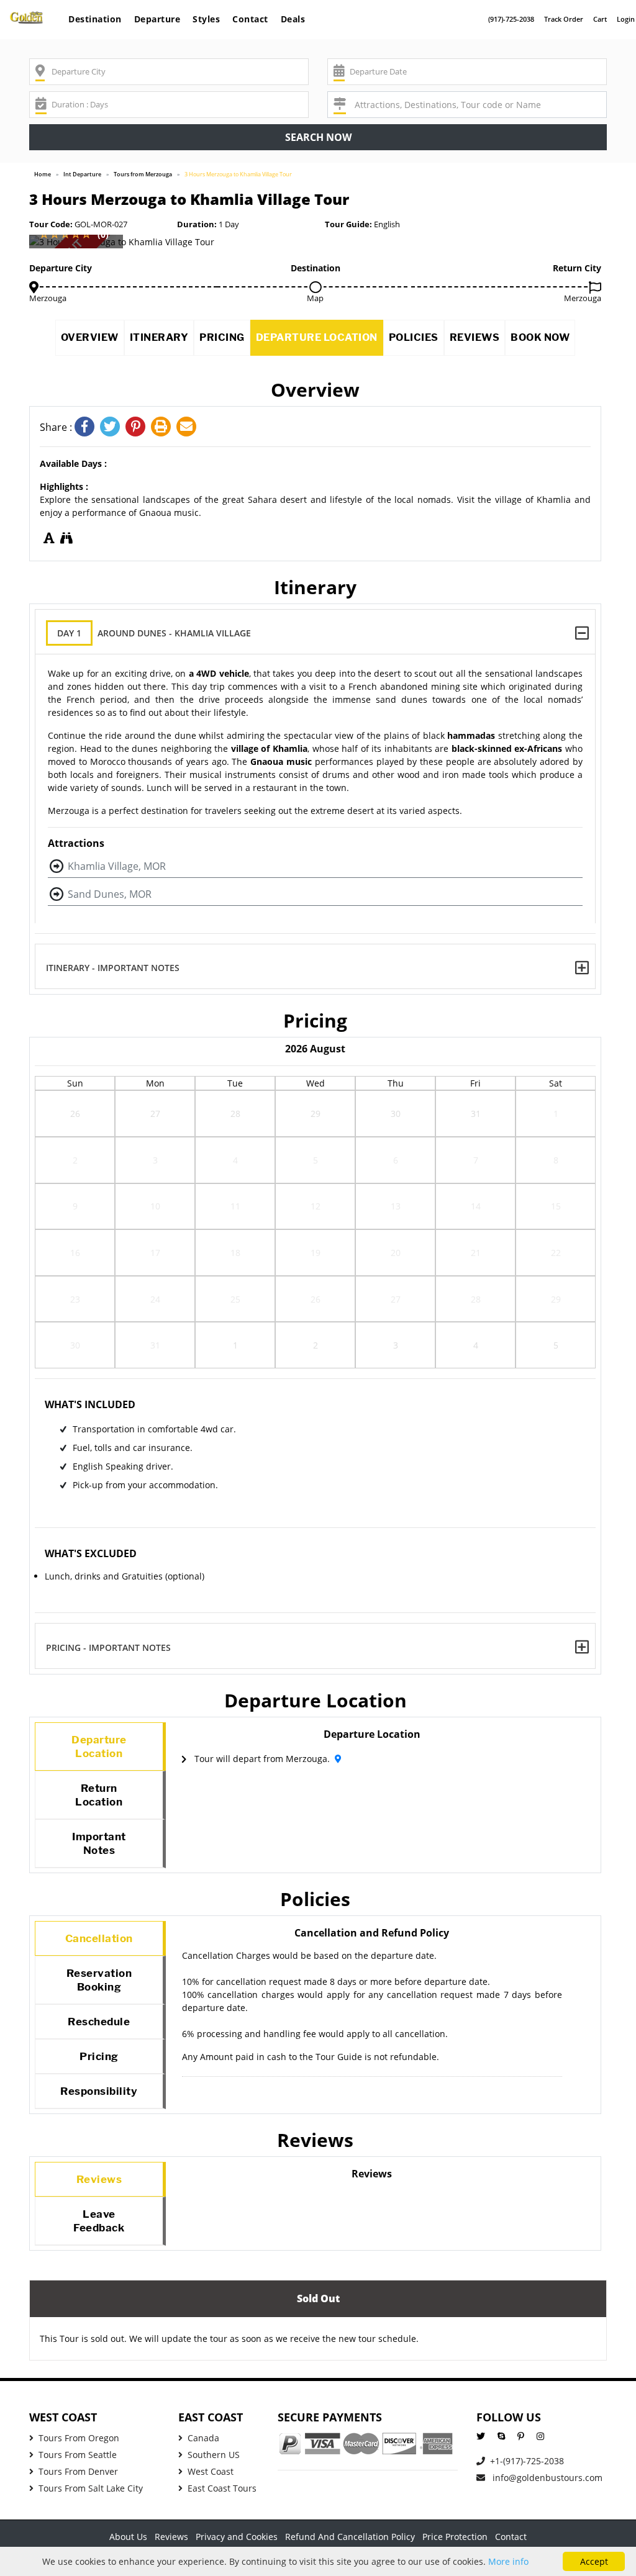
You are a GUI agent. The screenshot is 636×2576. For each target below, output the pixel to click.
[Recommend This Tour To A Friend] (188, 427)
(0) (103, 234)
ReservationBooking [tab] (99, 1980)
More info (508, 2561)
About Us (128, 2537)
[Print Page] (164, 427)
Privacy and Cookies (237, 2537)
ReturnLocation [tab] (99, 1795)
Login (626, 19)
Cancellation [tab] (99, 1938)
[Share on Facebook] (87, 427)
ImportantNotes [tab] (99, 1843)
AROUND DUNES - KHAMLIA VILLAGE (154, 633)
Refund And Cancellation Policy (350, 2537)
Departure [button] (157, 19)
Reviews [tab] (99, 2179)
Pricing (222, 337)
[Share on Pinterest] (138, 427)
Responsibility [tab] (99, 2091)
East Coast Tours (222, 2488)
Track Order (564, 19)
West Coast (211, 2471)
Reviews (475, 337)
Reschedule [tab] (99, 2022)
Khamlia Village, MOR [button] (117, 866)
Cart (600, 19)
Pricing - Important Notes (108, 1647)
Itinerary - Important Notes (113, 968)
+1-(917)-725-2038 (527, 2461)
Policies (414, 337)
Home (43, 174)
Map (315, 298)
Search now (318, 137)
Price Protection (455, 2537)
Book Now (540, 337)
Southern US (214, 2455)
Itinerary (159, 337)
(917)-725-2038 (511, 19)
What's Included (90, 1404)
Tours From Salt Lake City (91, 2488)
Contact (250, 19)
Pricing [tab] (99, 2056)
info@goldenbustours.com (546, 2478)
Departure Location (317, 337)
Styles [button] (206, 19)
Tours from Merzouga (143, 174)
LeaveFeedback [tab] (99, 2221)
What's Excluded (91, 1553)
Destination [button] (95, 19)
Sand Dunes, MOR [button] (110, 894)
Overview (90, 337)
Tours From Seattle (78, 2455)
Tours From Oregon (79, 2438)
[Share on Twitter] (113, 427)
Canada (203, 2438)
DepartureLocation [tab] (99, 1747)
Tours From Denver (78, 2471)
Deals (293, 19)
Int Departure (82, 174)
